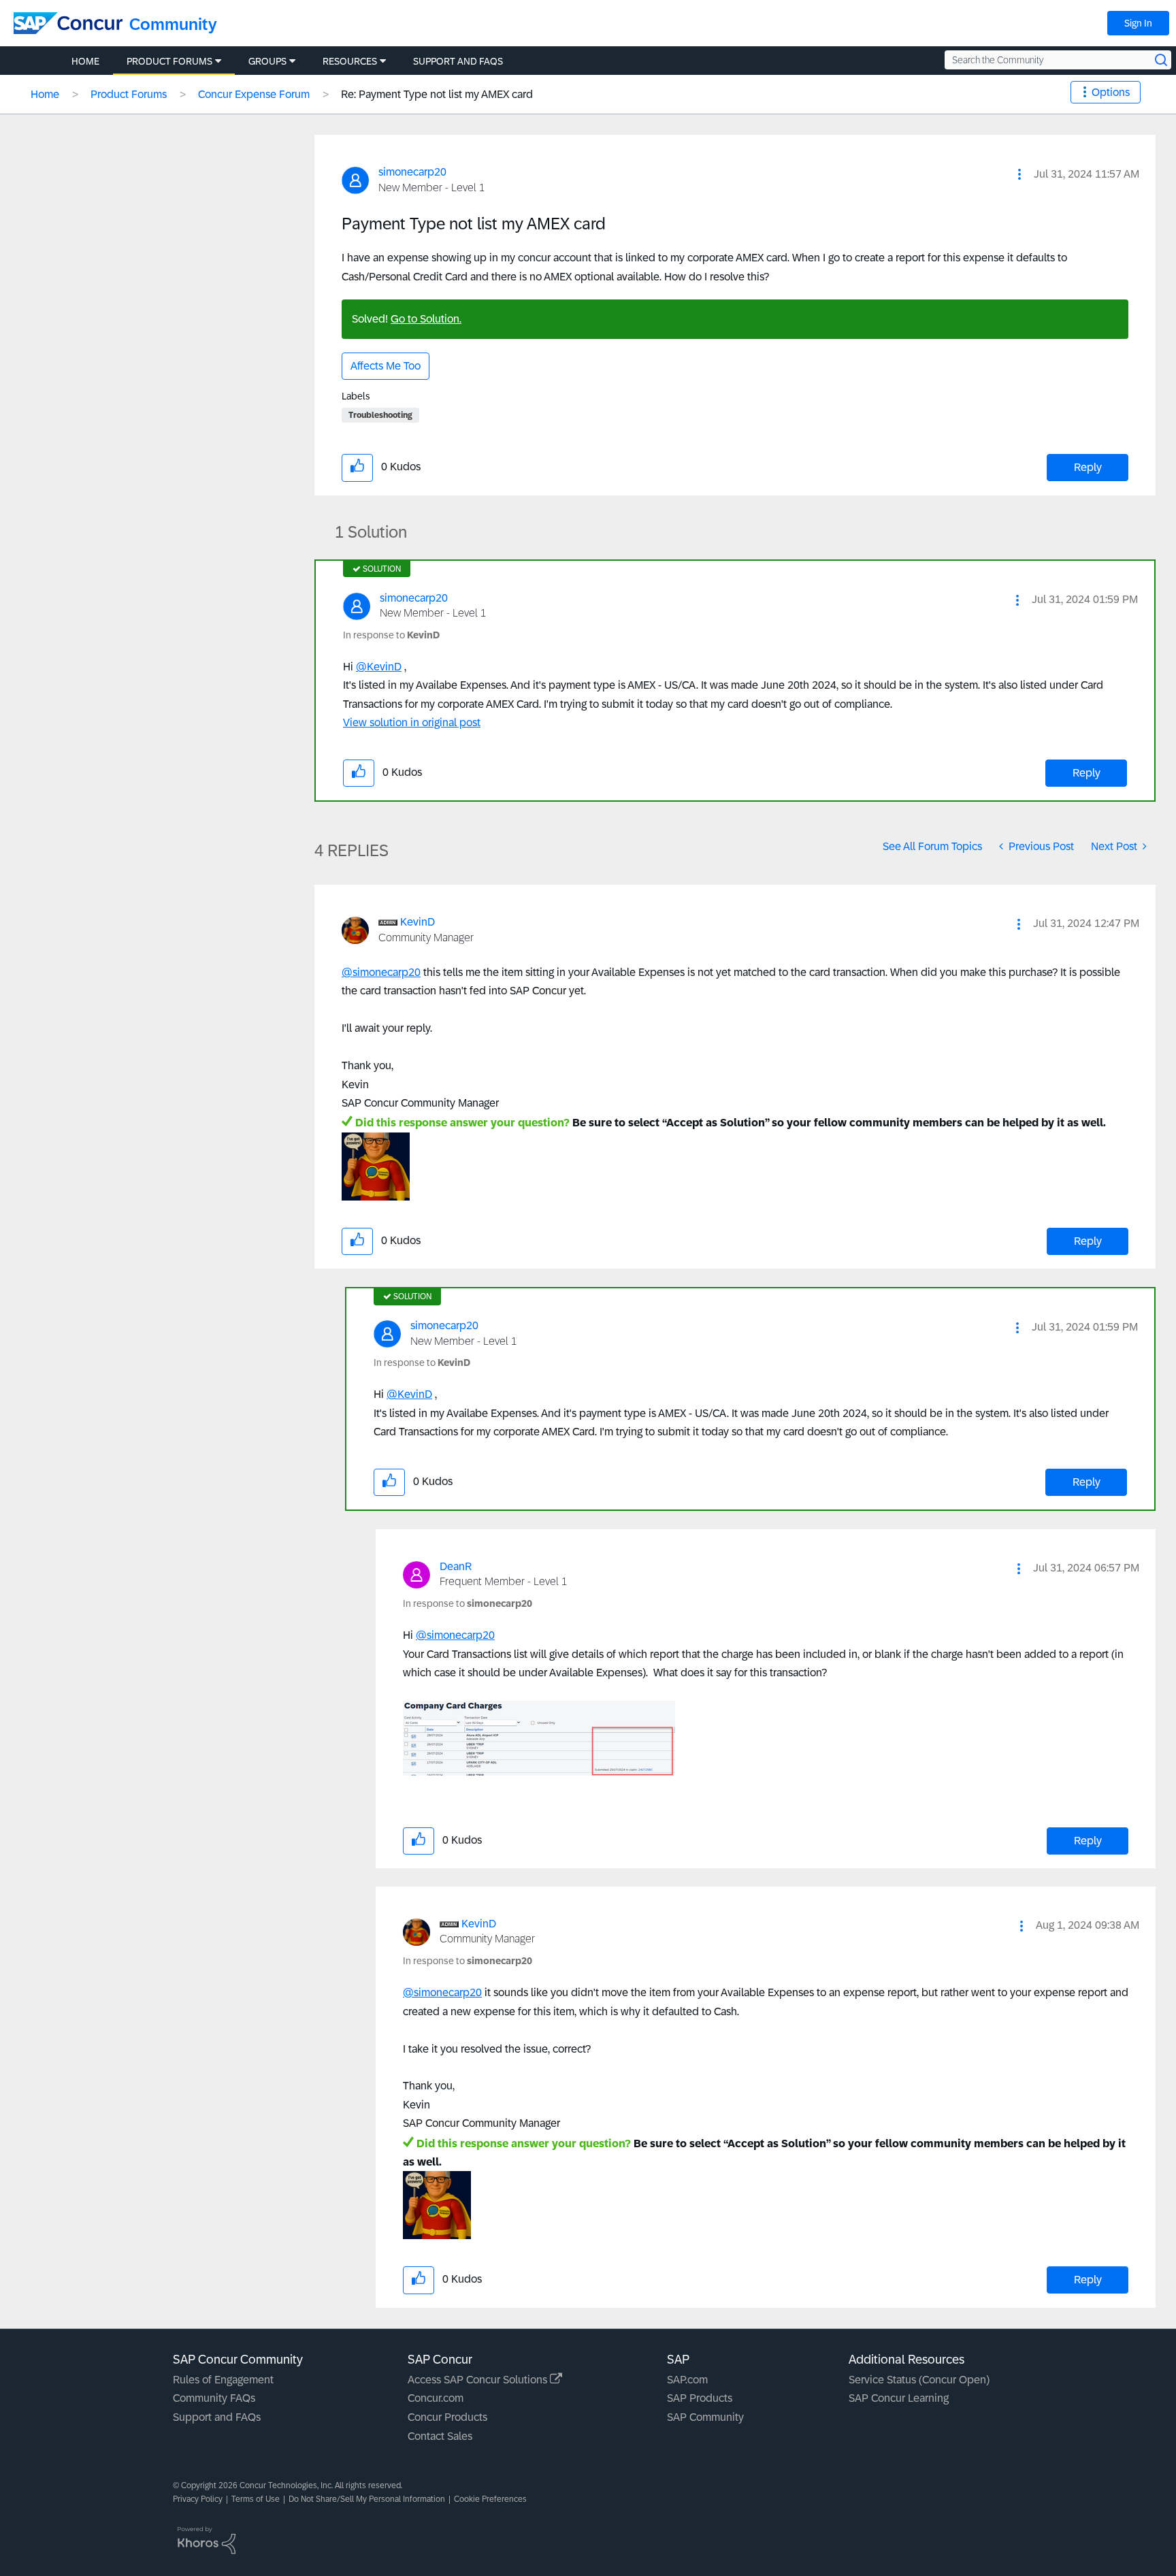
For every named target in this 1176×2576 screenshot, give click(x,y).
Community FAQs (214, 2398)
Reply (1088, 467)
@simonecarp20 (381, 972)
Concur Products (447, 2417)
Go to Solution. (426, 319)
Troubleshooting (380, 415)
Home (45, 94)
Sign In (1138, 23)
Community (173, 24)
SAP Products (700, 2398)
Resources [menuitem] (350, 61)
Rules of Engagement (223, 2380)
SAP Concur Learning (899, 2398)
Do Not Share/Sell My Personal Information (367, 2499)
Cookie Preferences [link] (490, 2499)
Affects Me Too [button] (386, 366)
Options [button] (1111, 92)
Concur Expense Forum (254, 94)
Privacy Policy (198, 2499)
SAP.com (687, 2380)
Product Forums (129, 94)
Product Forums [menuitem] (169, 61)
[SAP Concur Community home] (68, 23)
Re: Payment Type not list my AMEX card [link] (437, 94)
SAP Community (705, 2417)
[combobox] (1058, 60)
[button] (1019, 174)
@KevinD (379, 667)
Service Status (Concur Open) (919, 2380)
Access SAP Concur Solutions (479, 2380)
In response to (391, 635)
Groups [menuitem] (267, 61)
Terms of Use (256, 2499)
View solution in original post (412, 722)
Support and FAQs (217, 2417)
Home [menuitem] (85, 61)
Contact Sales (440, 2436)
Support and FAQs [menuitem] (458, 61)
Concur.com (436, 2398)
